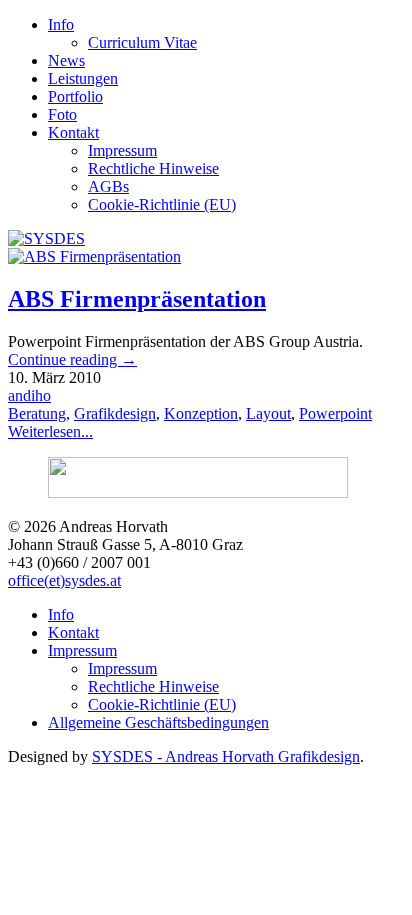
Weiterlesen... (50, 431)
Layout (268, 413)
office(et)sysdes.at (64, 580)
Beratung (37, 413)
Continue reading (72, 359)
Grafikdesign (115, 413)
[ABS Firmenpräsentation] (94, 256)
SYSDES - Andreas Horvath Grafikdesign (226, 756)
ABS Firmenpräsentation (137, 299)
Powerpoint (335, 413)
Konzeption (201, 413)
